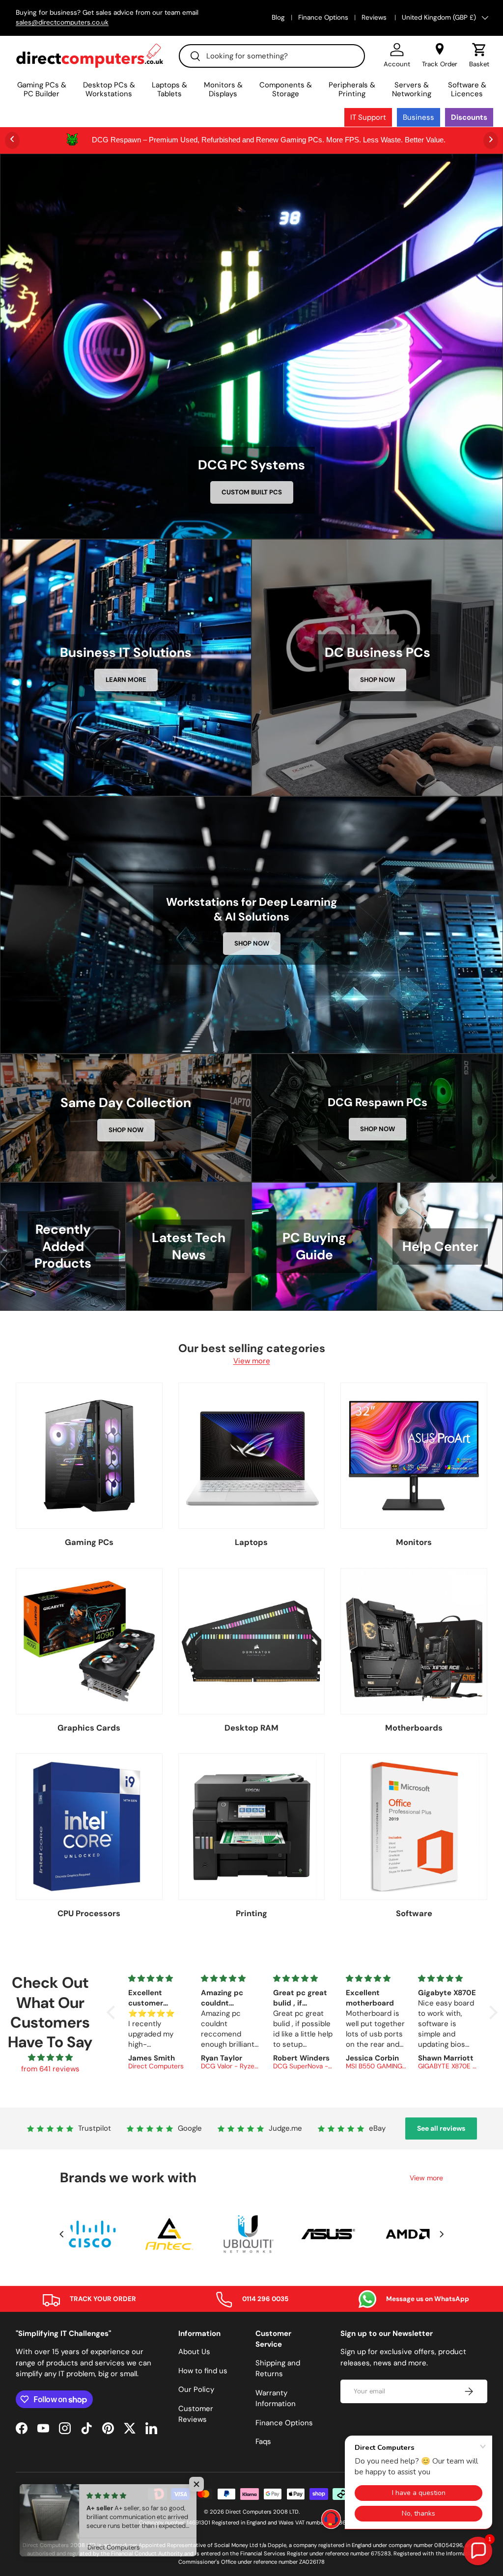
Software (414, 1913)
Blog (278, 17)
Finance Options (323, 17)
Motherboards (414, 1728)
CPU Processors (89, 1913)
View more (252, 1361)
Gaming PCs (89, 1542)
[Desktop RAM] (252, 1641)
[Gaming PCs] (89, 1456)
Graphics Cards (89, 1728)
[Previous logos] (61, 2234)
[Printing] (252, 1827)
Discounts (469, 117)
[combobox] (272, 56)
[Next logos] (442, 2234)
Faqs (263, 2441)
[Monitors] (414, 1456)
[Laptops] (252, 1456)
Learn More (126, 680)
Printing (251, 1913)
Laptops (251, 1542)
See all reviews (441, 2128)
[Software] (414, 1827)
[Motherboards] (414, 1641)
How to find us (203, 2371)
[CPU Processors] (89, 1827)
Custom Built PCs (252, 492)
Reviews (375, 17)
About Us (194, 2352)
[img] (50, 2058)
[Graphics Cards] (89, 1641)
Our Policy (196, 2389)
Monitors (414, 1542)
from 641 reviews (50, 2069)
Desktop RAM (251, 1728)
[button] (479, 55)
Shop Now (377, 680)
